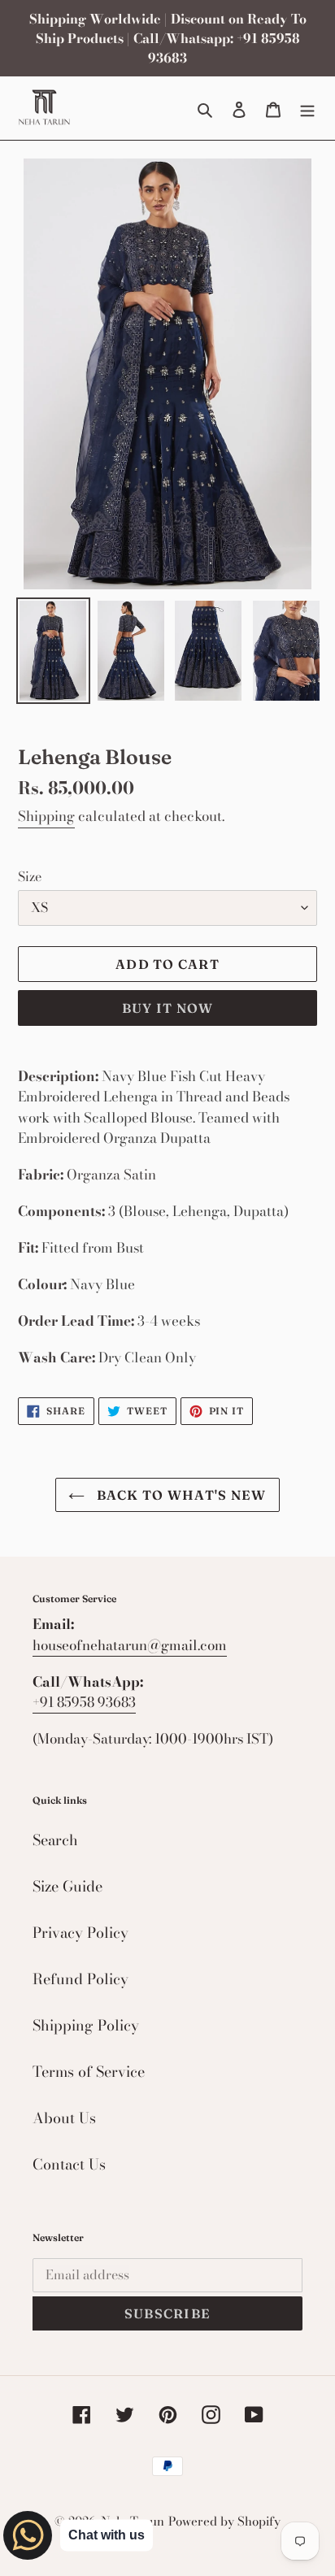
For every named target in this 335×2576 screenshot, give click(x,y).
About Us (64, 2118)
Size (30, 876)
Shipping (46, 816)
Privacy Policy (80, 1933)
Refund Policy (80, 1979)
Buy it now (168, 1008)
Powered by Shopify (224, 2521)
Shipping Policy (86, 2025)
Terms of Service (89, 2072)
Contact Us (69, 2164)
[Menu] (307, 108)
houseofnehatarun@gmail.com (130, 1645)
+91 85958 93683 (84, 1702)
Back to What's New (179, 1495)
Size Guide (67, 1886)
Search (55, 1840)
